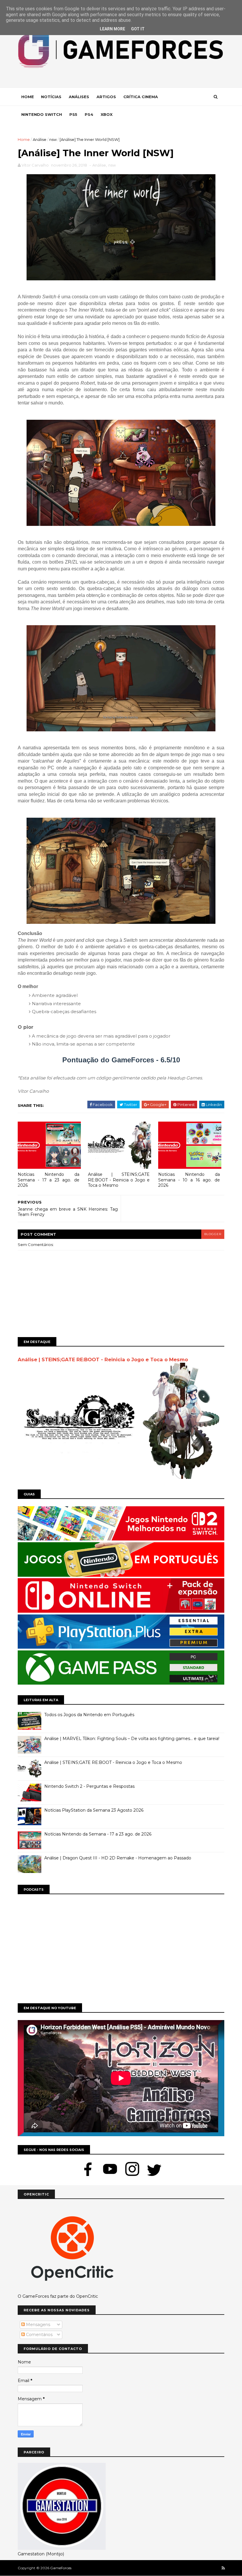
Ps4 (89, 114)
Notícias (51, 97)
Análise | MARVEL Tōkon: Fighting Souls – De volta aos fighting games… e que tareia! (132, 1739)
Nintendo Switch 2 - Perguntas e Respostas (89, 1786)
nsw (53, 139)
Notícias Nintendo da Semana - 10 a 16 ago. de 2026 (189, 1180)
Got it (138, 29)
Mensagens (37, 2325)
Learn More (112, 29)
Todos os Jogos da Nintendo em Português (89, 1715)
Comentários (39, 2335)
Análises (79, 97)
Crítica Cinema (141, 97)
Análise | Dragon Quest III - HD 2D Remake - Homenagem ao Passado (118, 1858)
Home (28, 97)
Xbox (107, 114)
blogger (213, 1234)
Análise (40, 139)
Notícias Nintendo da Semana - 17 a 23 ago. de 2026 (49, 1180)
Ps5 (73, 114)
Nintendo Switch (42, 114)
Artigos (106, 97)
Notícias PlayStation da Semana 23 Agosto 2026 (94, 1810)
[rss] (223, 2568)
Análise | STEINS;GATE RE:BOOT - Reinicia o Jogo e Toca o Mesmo (119, 1180)
